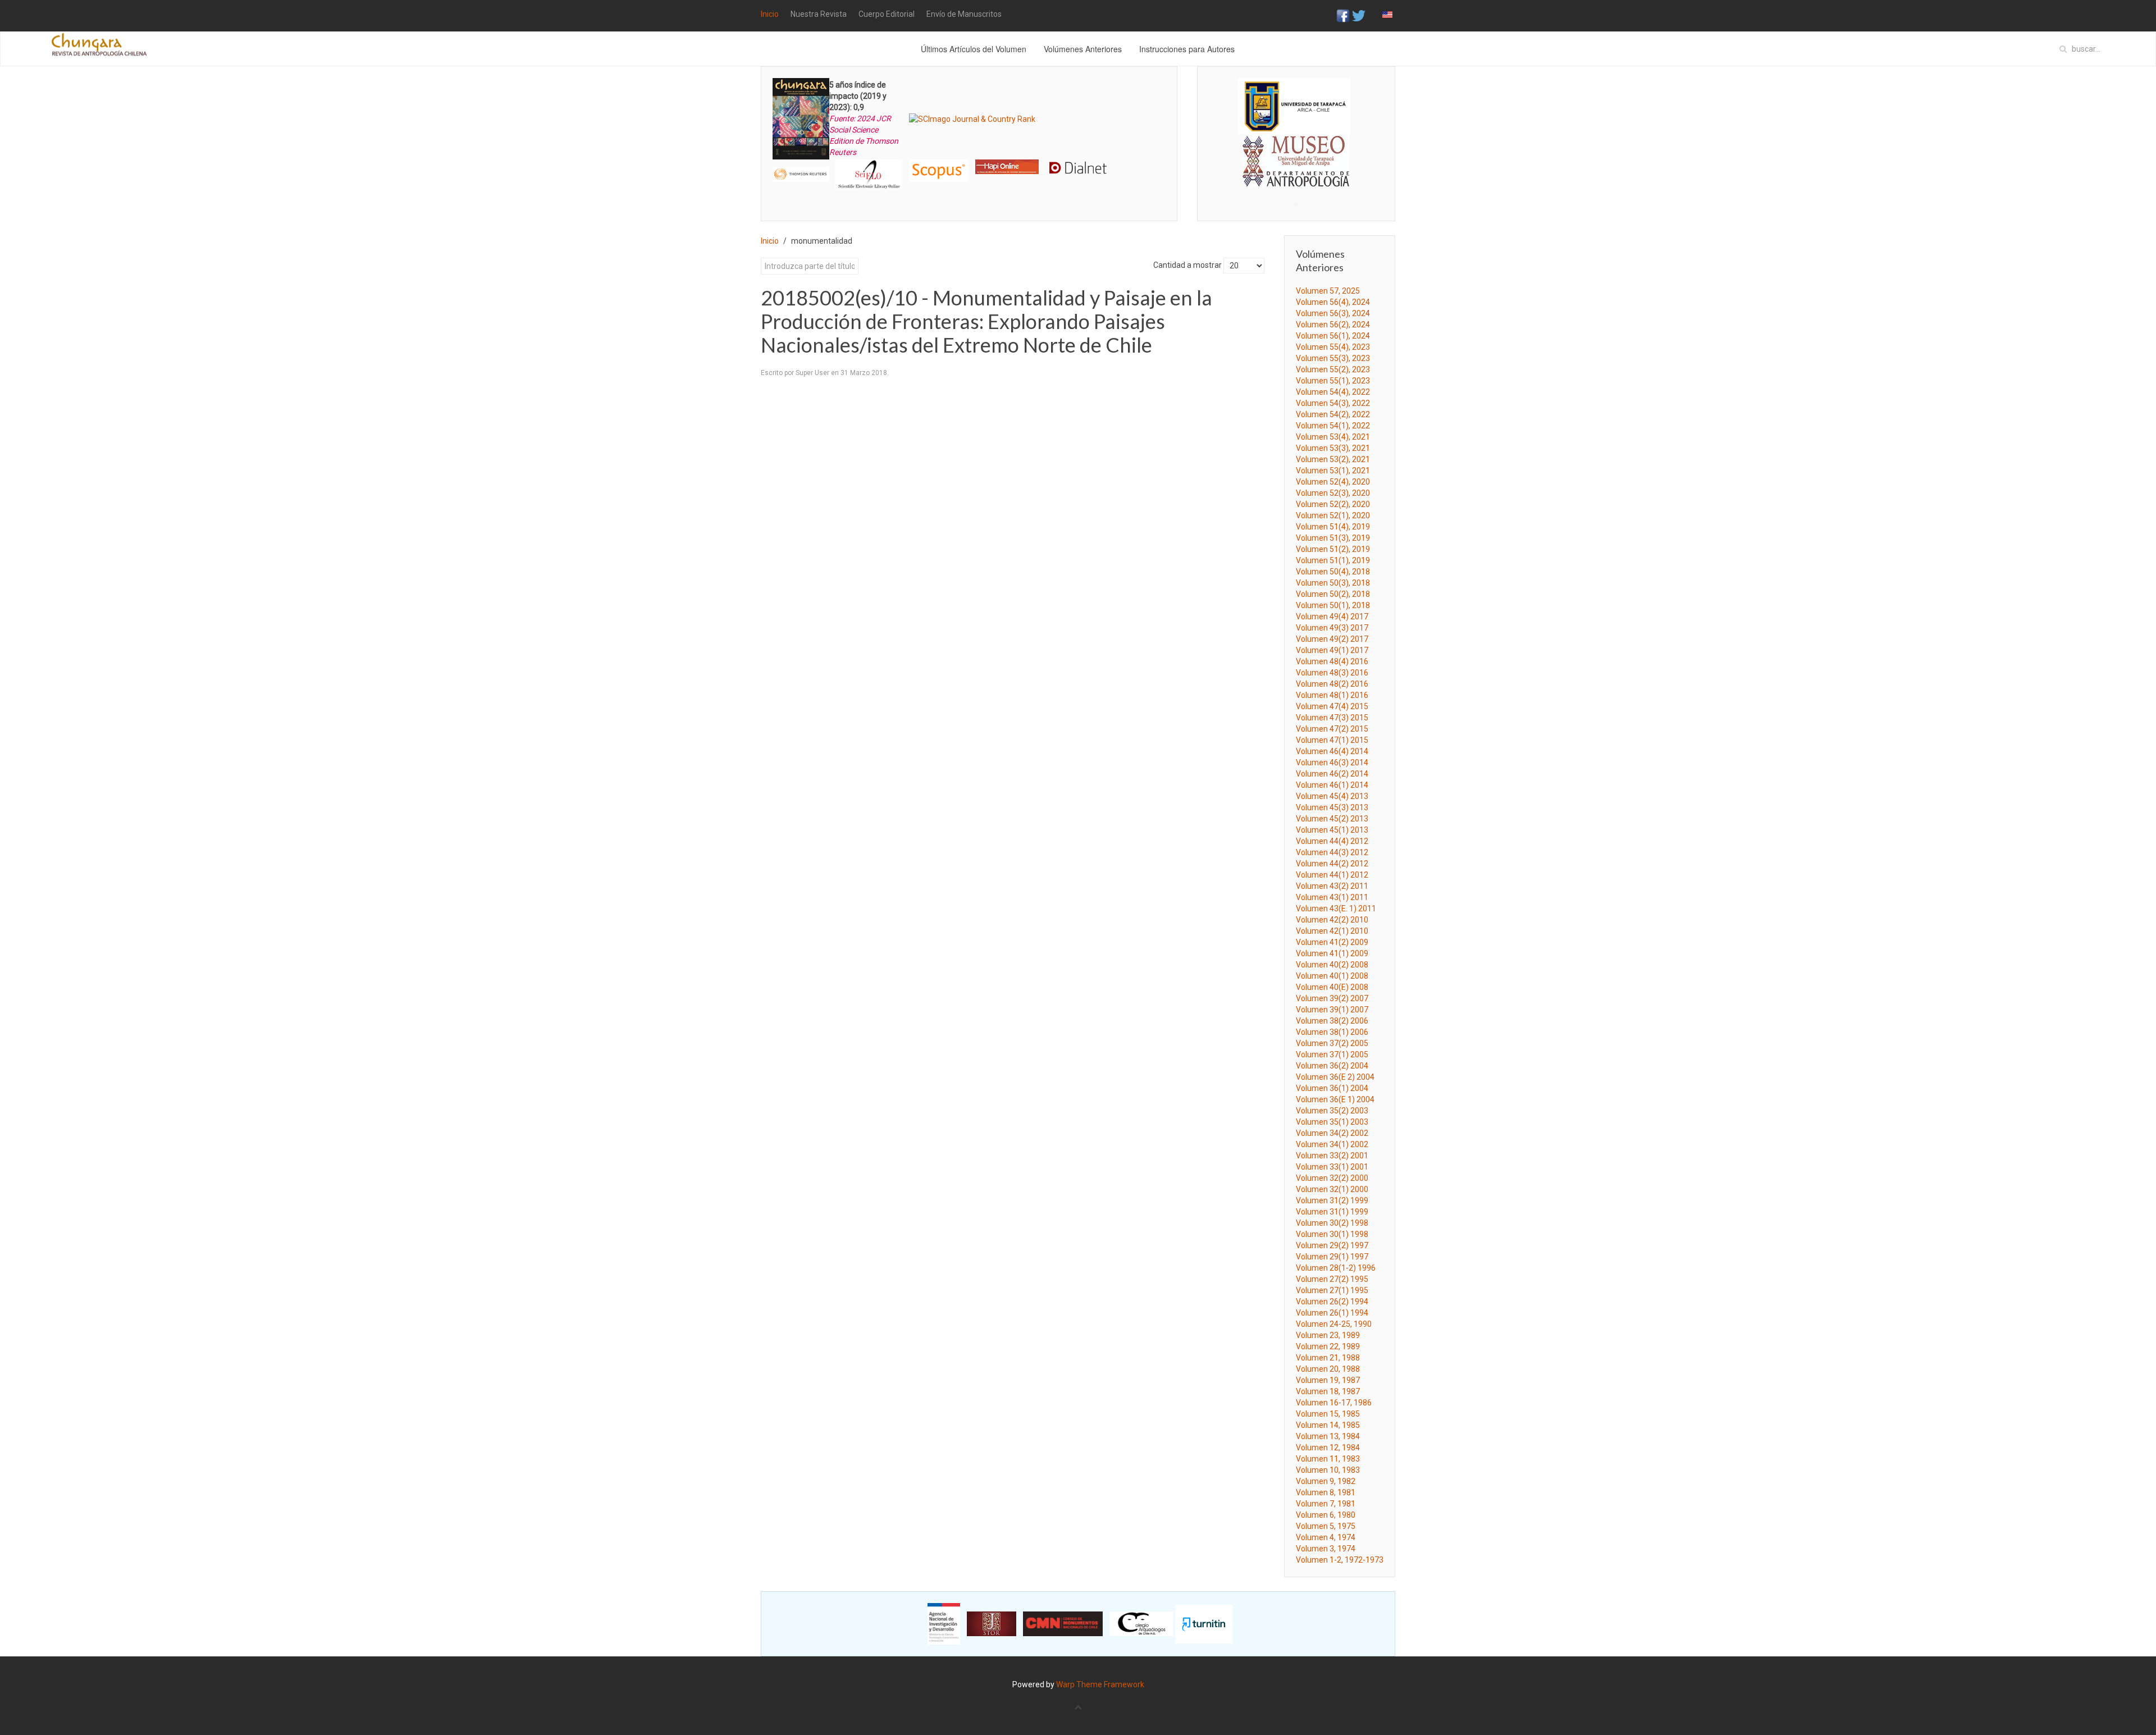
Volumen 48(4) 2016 (1332, 661)
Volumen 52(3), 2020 (1333, 493)
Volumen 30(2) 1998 (1332, 1223)
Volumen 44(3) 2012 (1332, 852)
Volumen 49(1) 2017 (1332, 650)
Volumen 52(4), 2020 (1333, 482)
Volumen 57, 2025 (1328, 291)
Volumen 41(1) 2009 (1332, 953)
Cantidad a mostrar (1187, 265)
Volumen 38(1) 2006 (1332, 1032)
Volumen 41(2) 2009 (1332, 942)
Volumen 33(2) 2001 (1332, 1156)
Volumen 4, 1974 (1326, 1537)
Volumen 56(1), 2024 (1333, 336)
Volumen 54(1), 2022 (1333, 426)
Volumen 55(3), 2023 (1333, 358)
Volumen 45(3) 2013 (1332, 807)
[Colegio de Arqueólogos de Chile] (1141, 1623)
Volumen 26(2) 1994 (1332, 1302)
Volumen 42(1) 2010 (1332, 931)
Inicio (770, 14)
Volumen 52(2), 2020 (1333, 504)
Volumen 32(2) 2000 (1332, 1178)
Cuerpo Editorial (887, 14)
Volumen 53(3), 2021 (1333, 448)
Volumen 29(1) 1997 (1332, 1257)
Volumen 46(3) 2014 (1332, 763)
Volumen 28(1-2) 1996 (1336, 1268)
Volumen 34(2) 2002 (1332, 1133)
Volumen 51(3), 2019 (1333, 538)
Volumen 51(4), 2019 (1333, 527)
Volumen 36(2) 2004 (1332, 1066)
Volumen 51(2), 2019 (1333, 549)
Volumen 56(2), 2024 (1333, 325)
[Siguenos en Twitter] (1359, 15)
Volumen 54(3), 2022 (1333, 403)
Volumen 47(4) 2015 (1332, 706)
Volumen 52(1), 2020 (1333, 515)
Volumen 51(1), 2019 (1333, 560)
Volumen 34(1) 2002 (1332, 1144)
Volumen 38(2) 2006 (1332, 1021)
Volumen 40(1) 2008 (1332, 976)
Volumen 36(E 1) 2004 (1335, 1099)
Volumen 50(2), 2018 (1333, 594)
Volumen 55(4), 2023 (1333, 347)
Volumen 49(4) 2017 (1332, 617)
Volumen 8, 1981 (1326, 1492)
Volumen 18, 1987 (1328, 1391)
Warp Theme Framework (1100, 1684)
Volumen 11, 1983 (1328, 1459)
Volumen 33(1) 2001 (1332, 1167)
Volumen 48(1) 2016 (1332, 695)
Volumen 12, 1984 (1328, 1448)
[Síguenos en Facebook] (1343, 15)
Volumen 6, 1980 (1326, 1515)
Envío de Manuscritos (964, 14)
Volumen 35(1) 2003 (1332, 1122)
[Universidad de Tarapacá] (1294, 106)
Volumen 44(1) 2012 (1332, 875)
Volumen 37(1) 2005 (1332, 1054)
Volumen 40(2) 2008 (1332, 965)
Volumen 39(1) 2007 (1332, 1010)
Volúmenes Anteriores (1083, 49)
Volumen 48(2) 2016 (1332, 684)
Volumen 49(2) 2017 (1332, 639)
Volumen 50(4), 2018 (1333, 572)
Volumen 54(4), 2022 (1333, 392)
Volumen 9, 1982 (1326, 1481)
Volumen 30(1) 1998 (1332, 1234)
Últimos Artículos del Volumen (974, 49)
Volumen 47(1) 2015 (1332, 740)
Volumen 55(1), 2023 (1333, 381)
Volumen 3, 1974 (1326, 1549)
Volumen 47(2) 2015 (1332, 729)
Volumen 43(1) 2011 (1332, 897)
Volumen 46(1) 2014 (1332, 785)
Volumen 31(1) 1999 (1332, 1212)
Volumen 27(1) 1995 (1332, 1290)
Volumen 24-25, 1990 (1334, 1324)
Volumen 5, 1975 (1326, 1526)
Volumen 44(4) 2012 (1332, 841)
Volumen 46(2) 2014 (1332, 774)
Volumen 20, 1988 (1328, 1369)
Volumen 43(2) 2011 (1332, 886)
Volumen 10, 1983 (1328, 1470)
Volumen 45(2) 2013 (1332, 819)
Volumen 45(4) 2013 (1332, 796)
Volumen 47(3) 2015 (1332, 718)
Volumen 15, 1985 (1328, 1414)
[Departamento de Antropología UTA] (1296, 177)
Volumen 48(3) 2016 (1332, 673)
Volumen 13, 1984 (1328, 1436)
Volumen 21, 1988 (1328, 1358)
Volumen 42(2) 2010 (1332, 920)
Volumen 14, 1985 (1328, 1425)
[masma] (1296, 150)
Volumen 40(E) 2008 (1332, 987)
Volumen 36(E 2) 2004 (1335, 1077)
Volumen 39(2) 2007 (1332, 998)
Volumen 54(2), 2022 (1333, 414)
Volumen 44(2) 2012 (1332, 864)
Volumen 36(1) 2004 (1332, 1088)
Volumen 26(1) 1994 (1332, 1313)
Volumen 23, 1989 (1328, 1335)
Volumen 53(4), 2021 (1333, 437)
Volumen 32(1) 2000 (1332, 1189)
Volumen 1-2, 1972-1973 (1340, 1560)
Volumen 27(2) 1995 (1332, 1279)
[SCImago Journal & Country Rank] (972, 118)
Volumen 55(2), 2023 (1333, 369)
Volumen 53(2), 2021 (1333, 459)
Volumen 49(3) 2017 (1332, 628)
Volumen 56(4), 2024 (1333, 302)
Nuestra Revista (819, 14)
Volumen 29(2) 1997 (1332, 1245)
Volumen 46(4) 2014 (1332, 751)
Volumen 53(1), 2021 (1333, 471)
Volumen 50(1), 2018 (1333, 605)
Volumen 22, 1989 (1328, 1346)
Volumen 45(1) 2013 (1332, 830)
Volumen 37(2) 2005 (1332, 1043)
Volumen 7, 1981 (1326, 1504)
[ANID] (944, 1623)
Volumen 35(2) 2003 (1332, 1111)
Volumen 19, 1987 (1328, 1380)
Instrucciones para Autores (1187, 49)
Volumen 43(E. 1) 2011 (1336, 908)
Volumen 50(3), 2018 (1333, 583)
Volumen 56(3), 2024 (1333, 313)
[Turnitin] (1204, 1623)
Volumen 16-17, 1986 (1334, 1403)
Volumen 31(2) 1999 (1332, 1200)
